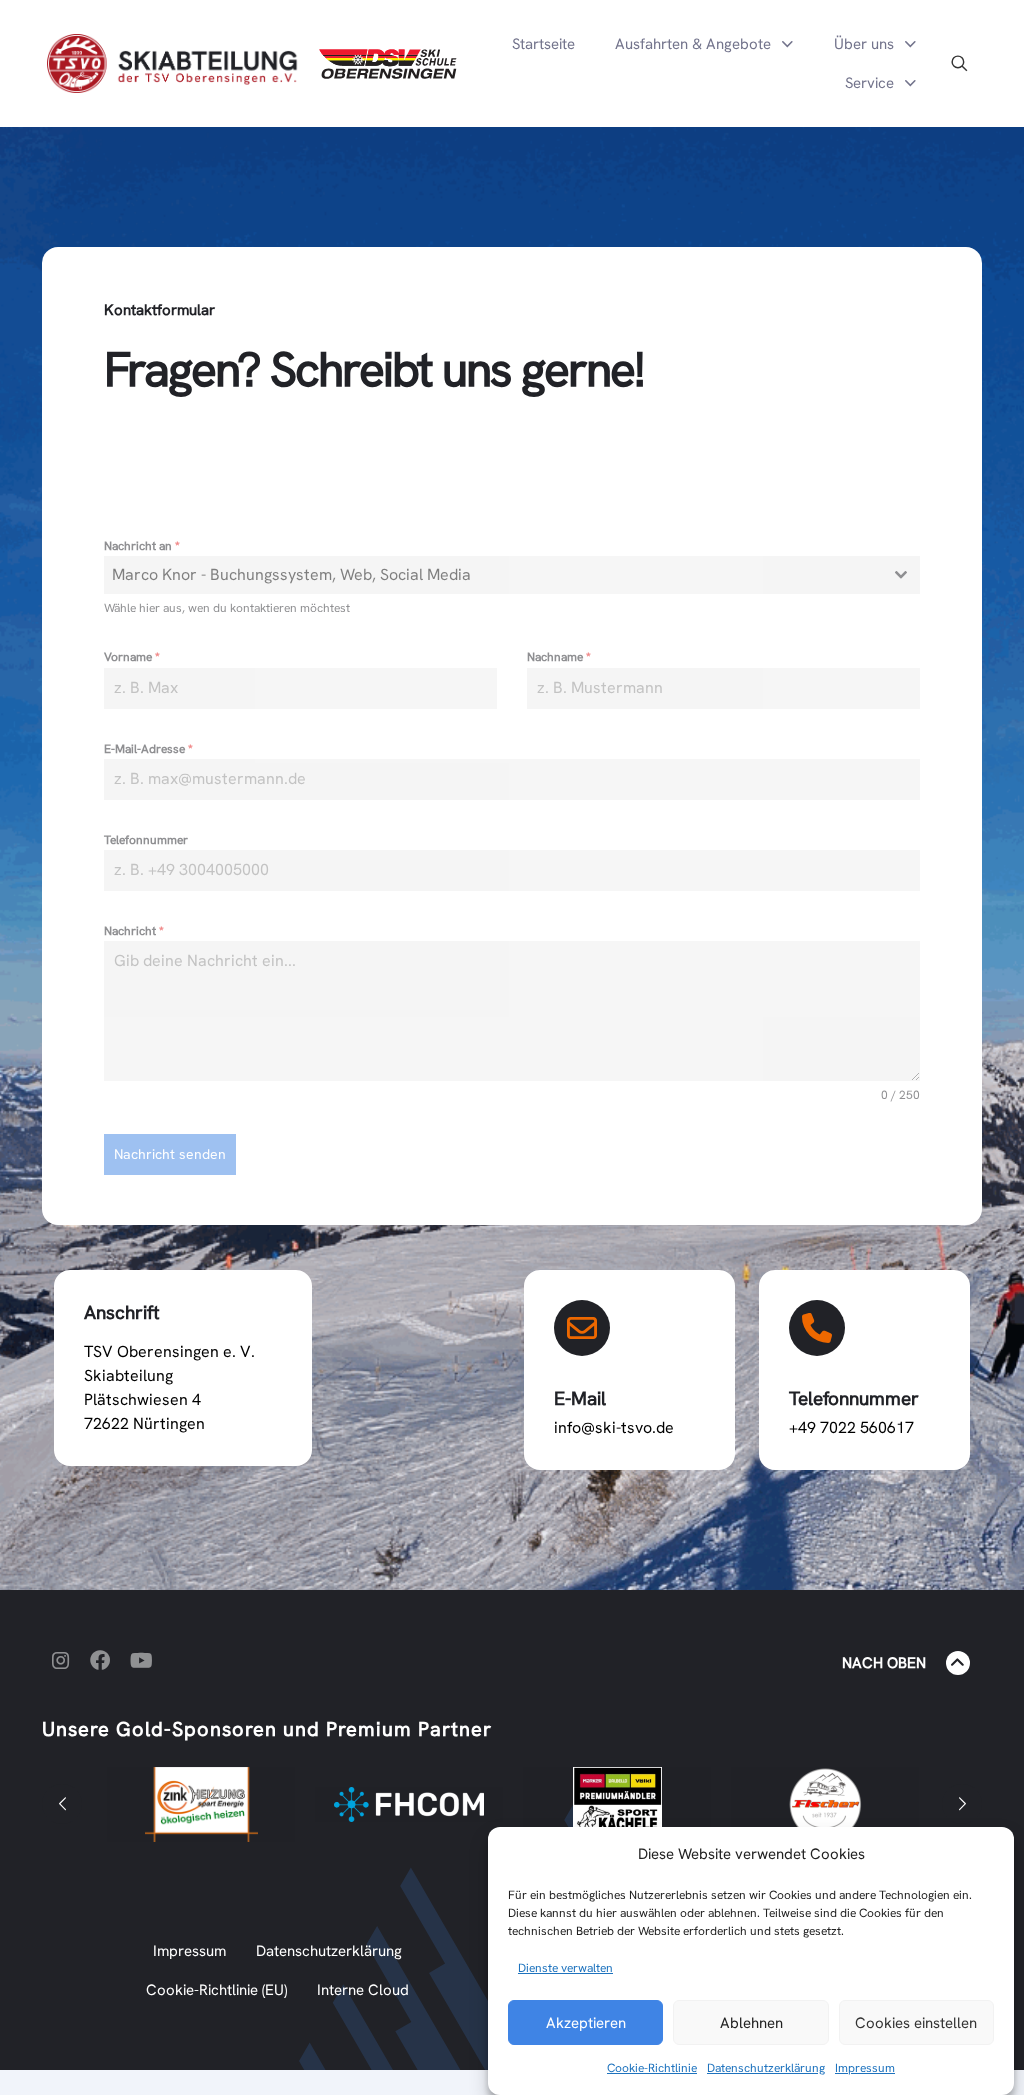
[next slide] (962, 1804)
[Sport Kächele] (432, 1804)
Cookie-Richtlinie (652, 2068)
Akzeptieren (586, 2023)
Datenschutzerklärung (766, 2068)
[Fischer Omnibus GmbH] (640, 1804)
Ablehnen (751, 2023)
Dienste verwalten (565, 1968)
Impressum (865, 2068)
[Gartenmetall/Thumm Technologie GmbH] (848, 1805)
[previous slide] (62, 1804)
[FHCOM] (224, 1804)
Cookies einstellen (916, 2023)
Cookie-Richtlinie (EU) (216, 1990)
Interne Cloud (363, 1990)
